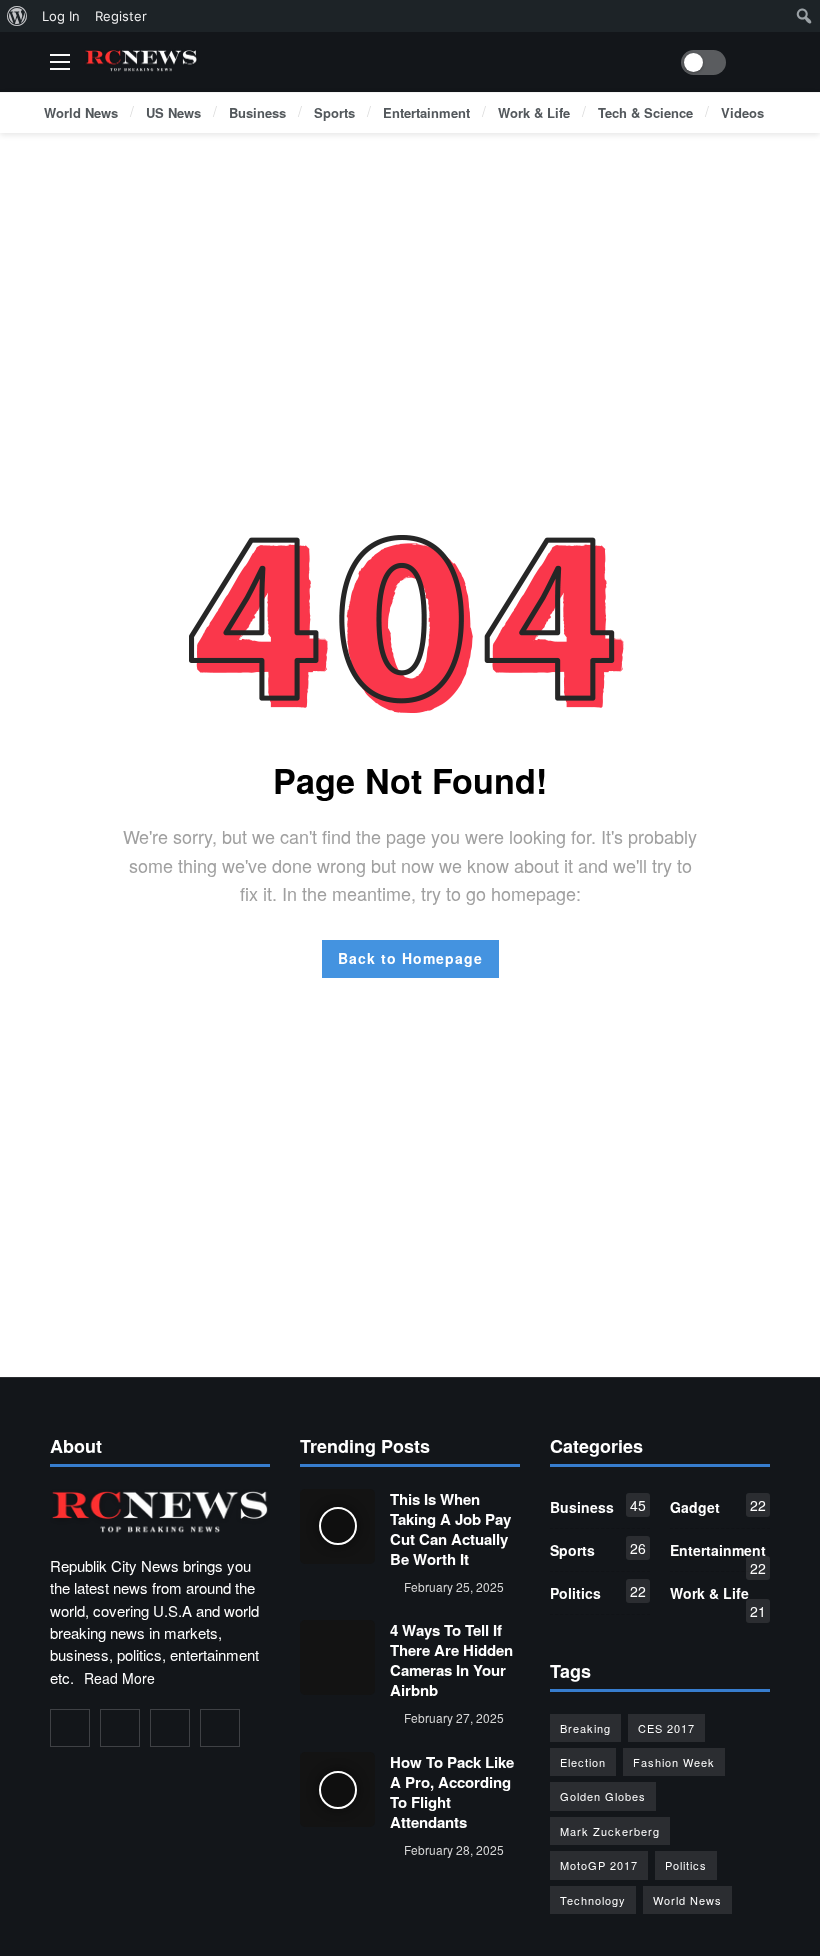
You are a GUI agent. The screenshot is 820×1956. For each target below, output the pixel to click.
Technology (593, 1900)
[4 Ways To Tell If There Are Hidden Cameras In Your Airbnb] (337, 1657)
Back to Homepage (410, 958)
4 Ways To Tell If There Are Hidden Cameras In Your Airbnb (451, 1660)
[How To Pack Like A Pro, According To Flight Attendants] (337, 1789)
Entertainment (718, 1554)
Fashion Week (674, 1762)
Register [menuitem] (121, 16)
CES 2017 (666, 1728)
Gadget (718, 1506)
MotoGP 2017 (599, 1865)
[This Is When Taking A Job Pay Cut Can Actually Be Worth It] (337, 1526)
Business (598, 1506)
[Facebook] (70, 1728)
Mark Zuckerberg (610, 1831)
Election (583, 1762)
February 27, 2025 (454, 1717)
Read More (119, 1678)
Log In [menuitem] (61, 16)
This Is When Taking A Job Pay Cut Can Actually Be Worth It (450, 1529)
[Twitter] (120, 1728)
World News (687, 1900)
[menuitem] (17, 16)
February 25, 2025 (454, 1586)
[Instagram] (170, 1728)
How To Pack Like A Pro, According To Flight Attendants (452, 1792)
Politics (598, 1592)
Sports (598, 1549)
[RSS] (220, 1728)
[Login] (755, 62)
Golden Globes (603, 1796)
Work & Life (718, 1597)
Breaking (585, 1728)
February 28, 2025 (454, 1849)
